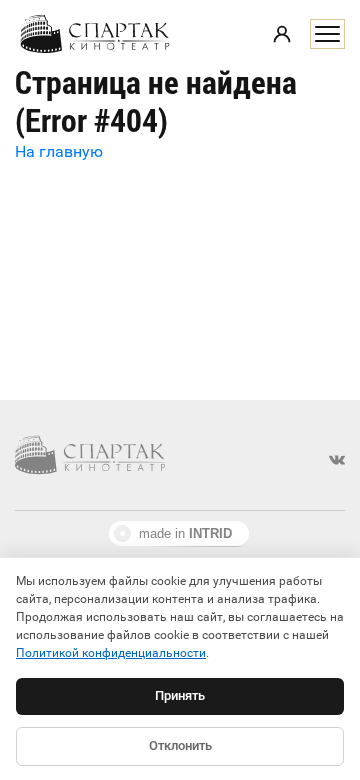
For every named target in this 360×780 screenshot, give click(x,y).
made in (185, 533)
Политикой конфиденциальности (111, 653)
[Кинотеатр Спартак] (95, 34)
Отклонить (180, 745)
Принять (180, 695)
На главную (59, 151)
